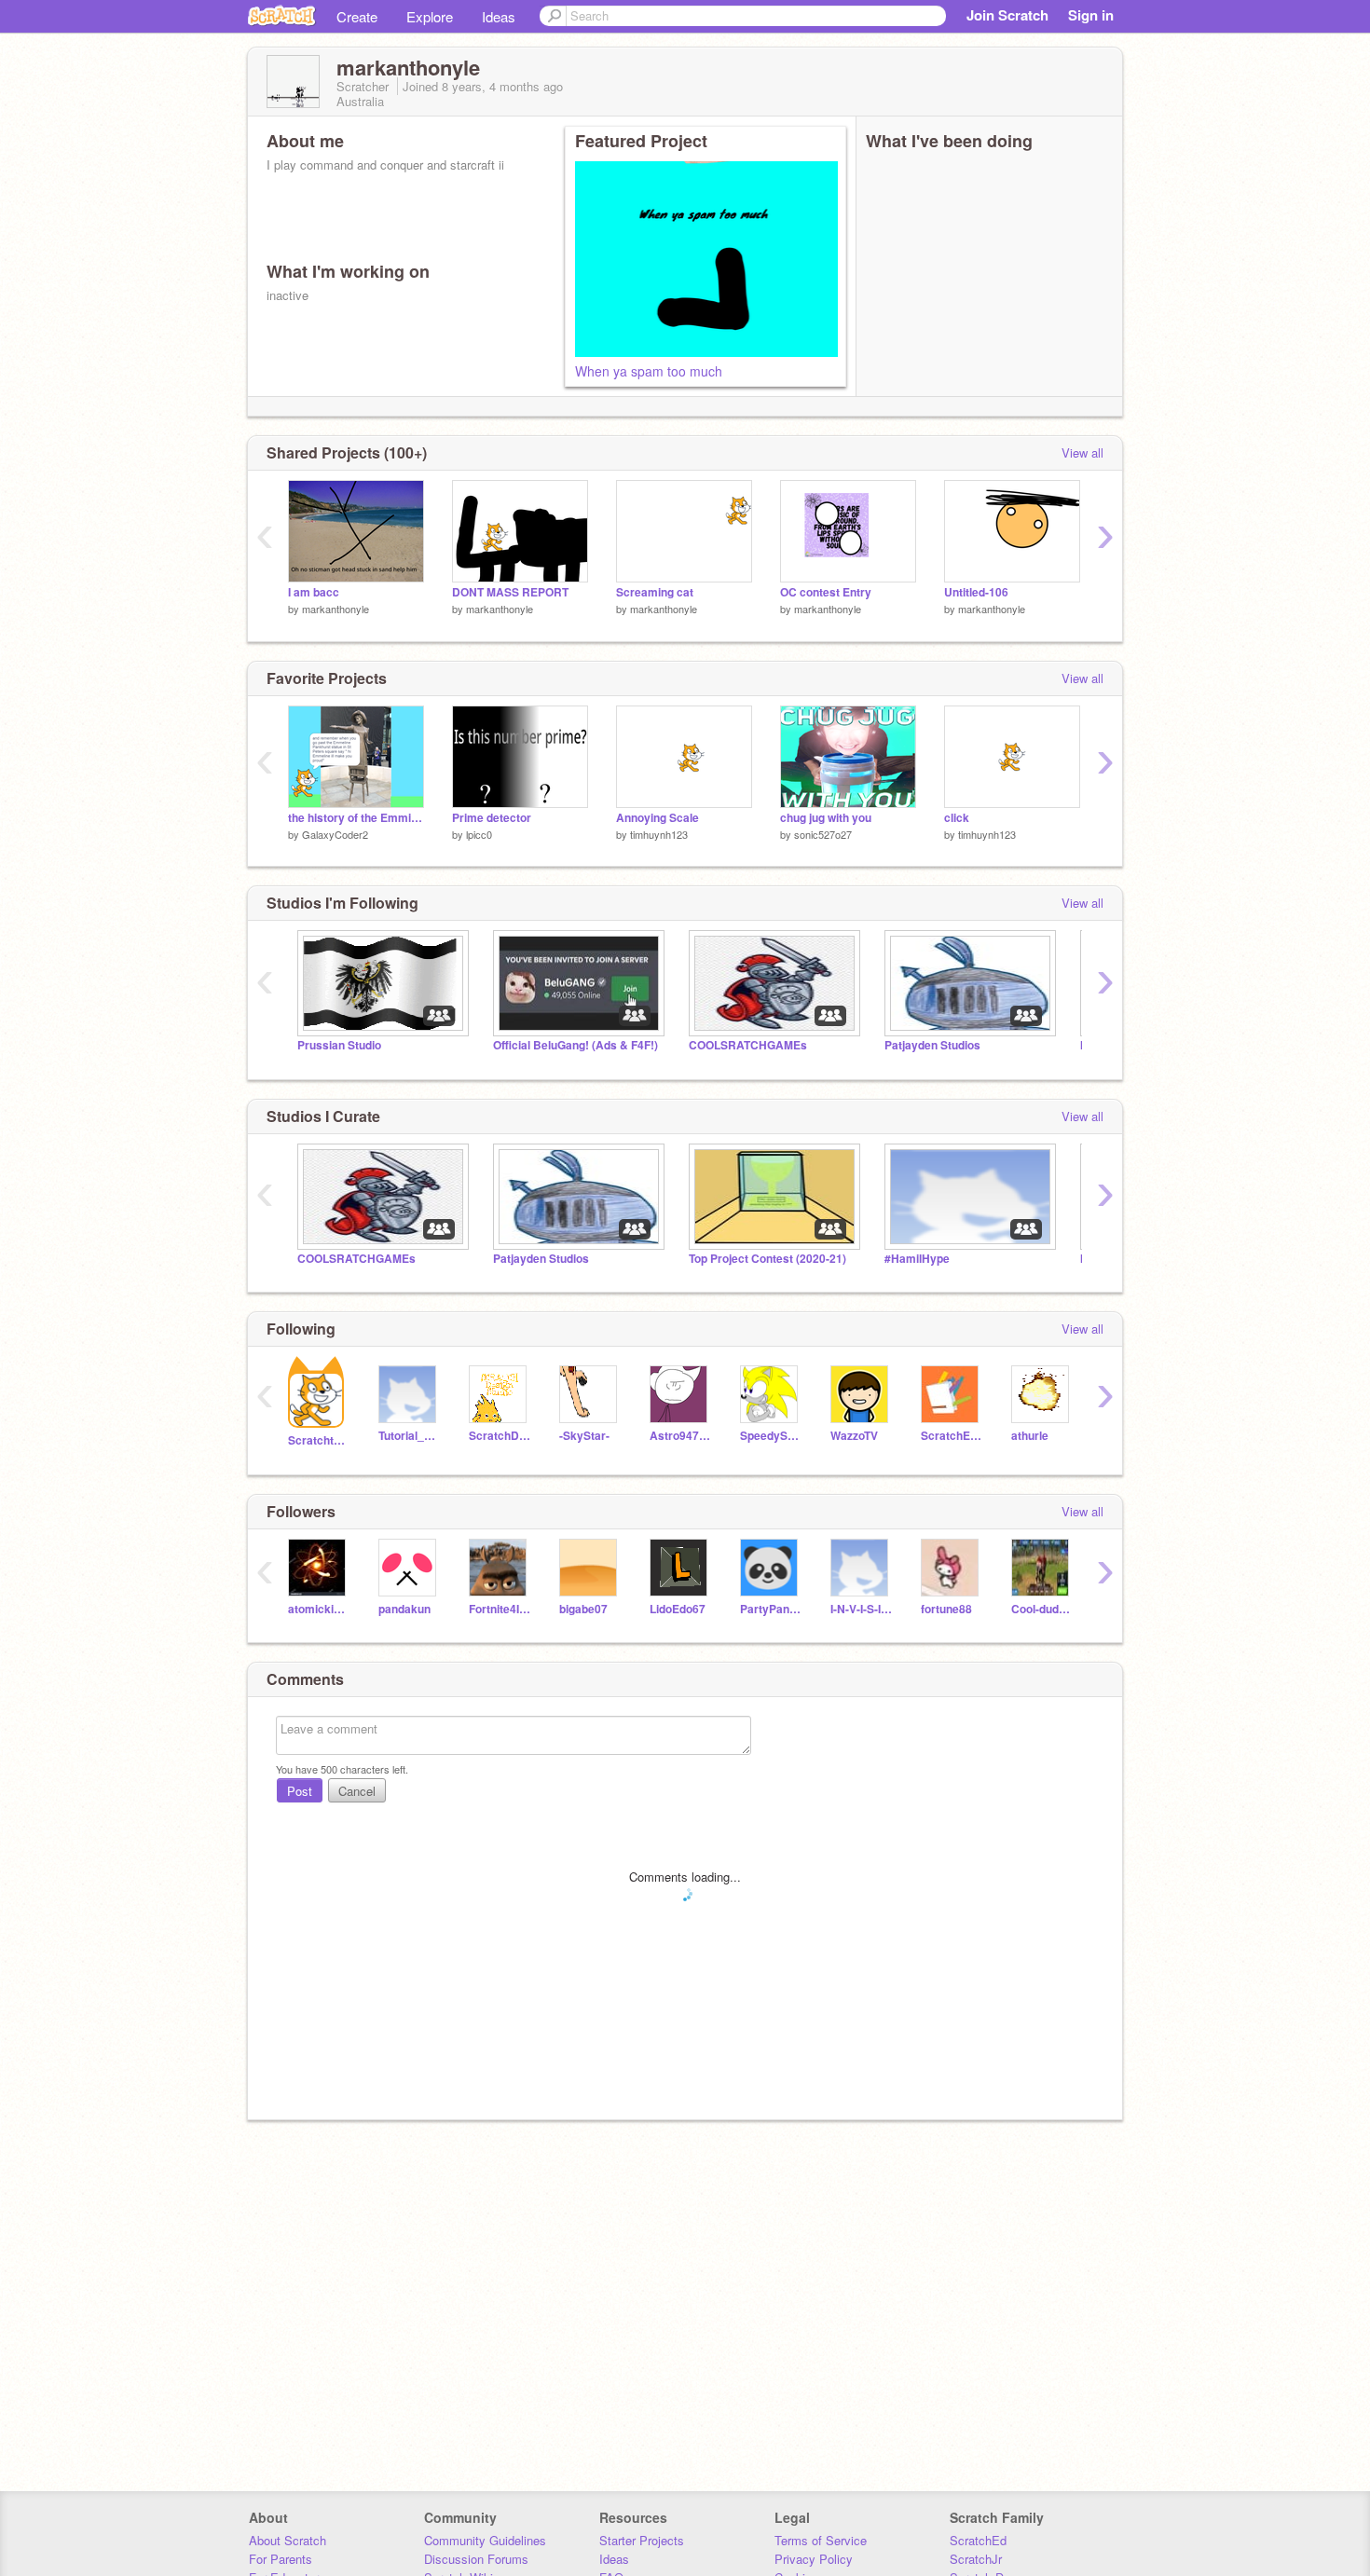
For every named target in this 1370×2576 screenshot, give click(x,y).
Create (357, 16)
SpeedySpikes (771, 1436)
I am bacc (314, 592)
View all (1082, 452)
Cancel (357, 1791)
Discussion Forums (476, 2559)
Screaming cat (655, 592)
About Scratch (288, 2540)
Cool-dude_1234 (1042, 1609)
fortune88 (946, 1609)
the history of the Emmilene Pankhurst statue (356, 818)
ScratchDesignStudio (500, 1436)
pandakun (404, 1609)
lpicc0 (479, 834)
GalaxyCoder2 (335, 834)
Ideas (499, 16)
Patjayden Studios (932, 1045)
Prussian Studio (339, 1045)
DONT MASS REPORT (510, 592)
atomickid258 (319, 1609)
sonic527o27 (823, 834)
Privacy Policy (814, 2559)
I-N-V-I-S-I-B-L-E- (862, 1609)
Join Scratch (1007, 15)
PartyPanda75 (771, 1609)
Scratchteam (319, 1440)
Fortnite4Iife (500, 1609)
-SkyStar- (584, 1436)
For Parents (281, 2559)
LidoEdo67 (678, 1609)
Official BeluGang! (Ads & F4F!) (575, 1045)
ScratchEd (978, 2540)
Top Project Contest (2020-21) (767, 1259)
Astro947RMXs (681, 1436)
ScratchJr (976, 2559)
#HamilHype (917, 1259)
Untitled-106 (976, 592)
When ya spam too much (649, 371)
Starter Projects (642, 2540)
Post (300, 1791)
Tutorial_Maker (410, 1436)
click (957, 818)
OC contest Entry (826, 592)
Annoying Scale (658, 818)
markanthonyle (336, 609)
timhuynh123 (659, 834)
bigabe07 (583, 1609)
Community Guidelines (485, 2540)
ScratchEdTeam (952, 1436)
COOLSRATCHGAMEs (748, 1045)
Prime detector (492, 818)
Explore (430, 16)
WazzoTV (854, 1436)
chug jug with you (826, 818)
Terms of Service (821, 2540)
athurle (1030, 1436)
